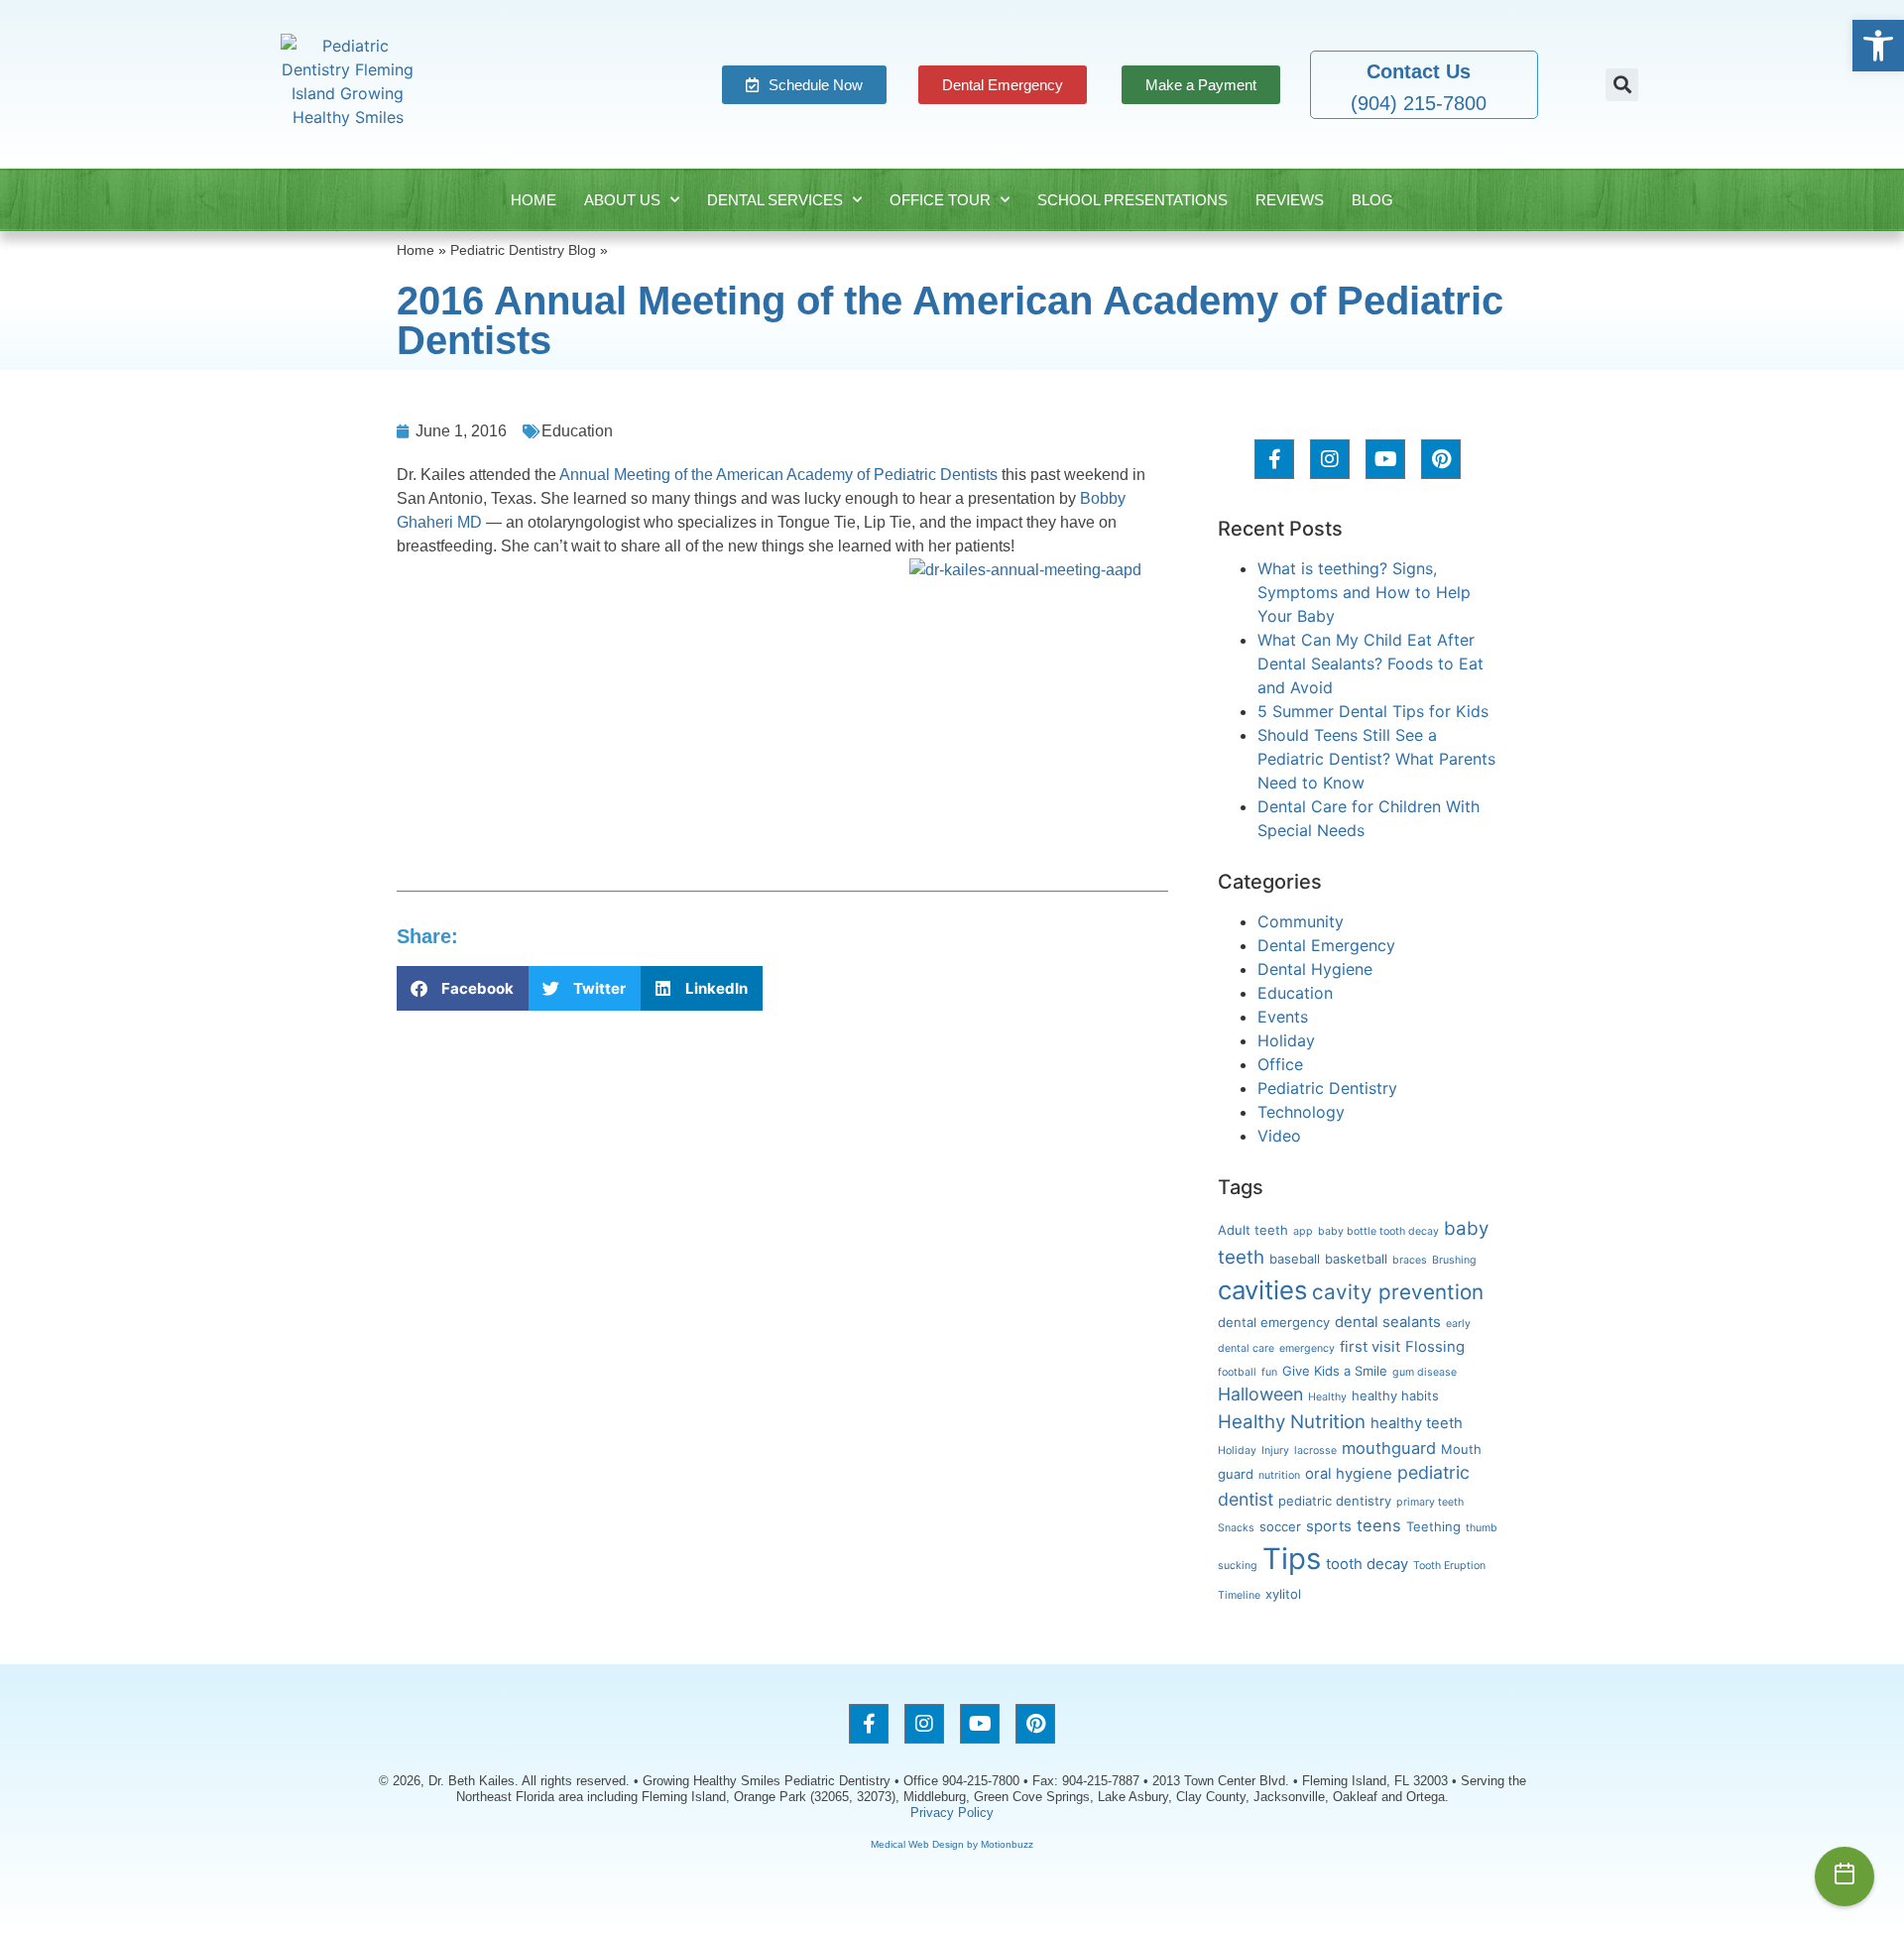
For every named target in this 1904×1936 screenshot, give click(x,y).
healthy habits (1395, 1395)
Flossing (1435, 1347)
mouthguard (1389, 1448)
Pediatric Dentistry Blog (523, 250)
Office (1280, 1064)
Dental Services (775, 200)
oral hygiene (1349, 1474)
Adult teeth (1253, 1230)
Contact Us (1419, 71)
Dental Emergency (1326, 945)
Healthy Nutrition (1292, 1422)
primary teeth (1430, 1502)
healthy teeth (1417, 1423)
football (1237, 1372)
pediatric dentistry (1335, 1501)
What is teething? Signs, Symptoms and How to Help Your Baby (1364, 592)
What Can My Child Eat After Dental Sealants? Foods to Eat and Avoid (1370, 664)
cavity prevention (1398, 1292)
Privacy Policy (952, 1813)
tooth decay (1367, 1564)
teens (1379, 1525)
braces (1410, 1260)
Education (577, 431)
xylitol (1283, 1594)
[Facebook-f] (1274, 459)
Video (1279, 1136)
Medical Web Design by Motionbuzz (952, 1844)
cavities (1262, 1290)
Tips (1292, 1559)
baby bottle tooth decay (1378, 1231)
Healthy (1327, 1397)
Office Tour (940, 200)
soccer (1280, 1526)
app (1303, 1231)
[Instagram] (1330, 459)
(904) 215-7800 (1419, 103)
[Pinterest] (1441, 459)
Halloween (1260, 1394)
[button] (1878, 46)
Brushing (1454, 1260)
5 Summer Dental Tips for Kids (1373, 711)
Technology (1301, 1112)
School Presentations (1132, 200)
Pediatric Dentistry (1327, 1088)
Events (1283, 1017)
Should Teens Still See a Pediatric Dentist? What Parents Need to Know (1376, 759)
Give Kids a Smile (1335, 1371)
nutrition (1279, 1475)
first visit (1370, 1347)
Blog (1372, 200)
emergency (1307, 1348)
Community (1301, 921)
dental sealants (1388, 1322)
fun (1269, 1372)
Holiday (1286, 1040)
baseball (1295, 1259)
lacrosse (1315, 1451)
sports (1329, 1526)
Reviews (1290, 200)
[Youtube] (1385, 459)
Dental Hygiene (1315, 969)
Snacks (1236, 1528)
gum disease (1425, 1372)
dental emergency (1274, 1322)
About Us (622, 200)
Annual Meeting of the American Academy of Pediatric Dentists (778, 475)
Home (534, 200)
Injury (1275, 1451)
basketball (1356, 1259)
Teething (1433, 1526)
